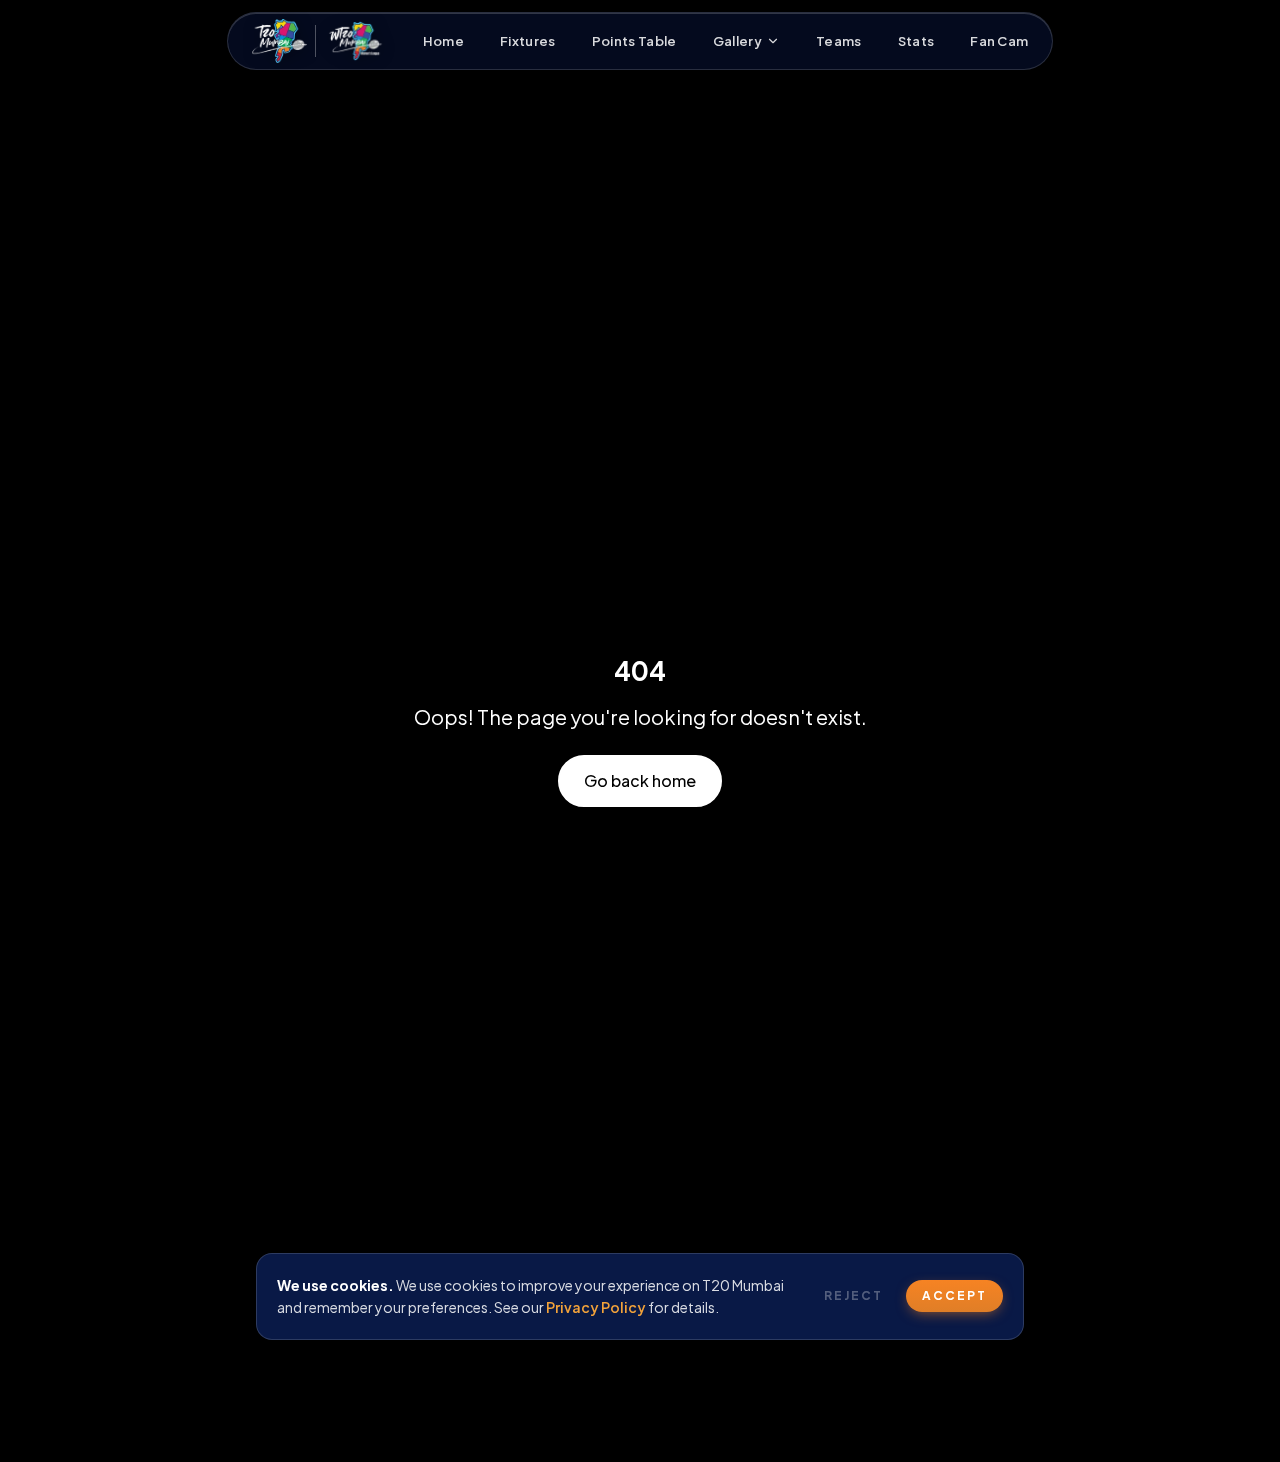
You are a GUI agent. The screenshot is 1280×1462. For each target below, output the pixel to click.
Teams (839, 41)
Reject (853, 1295)
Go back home (640, 780)
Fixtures (528, 41)
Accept (954, 1295)
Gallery (737, 41)
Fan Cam (999, 41)
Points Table (634, 41)
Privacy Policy (596, 1307)
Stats (916, 41)
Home (443, 41)
